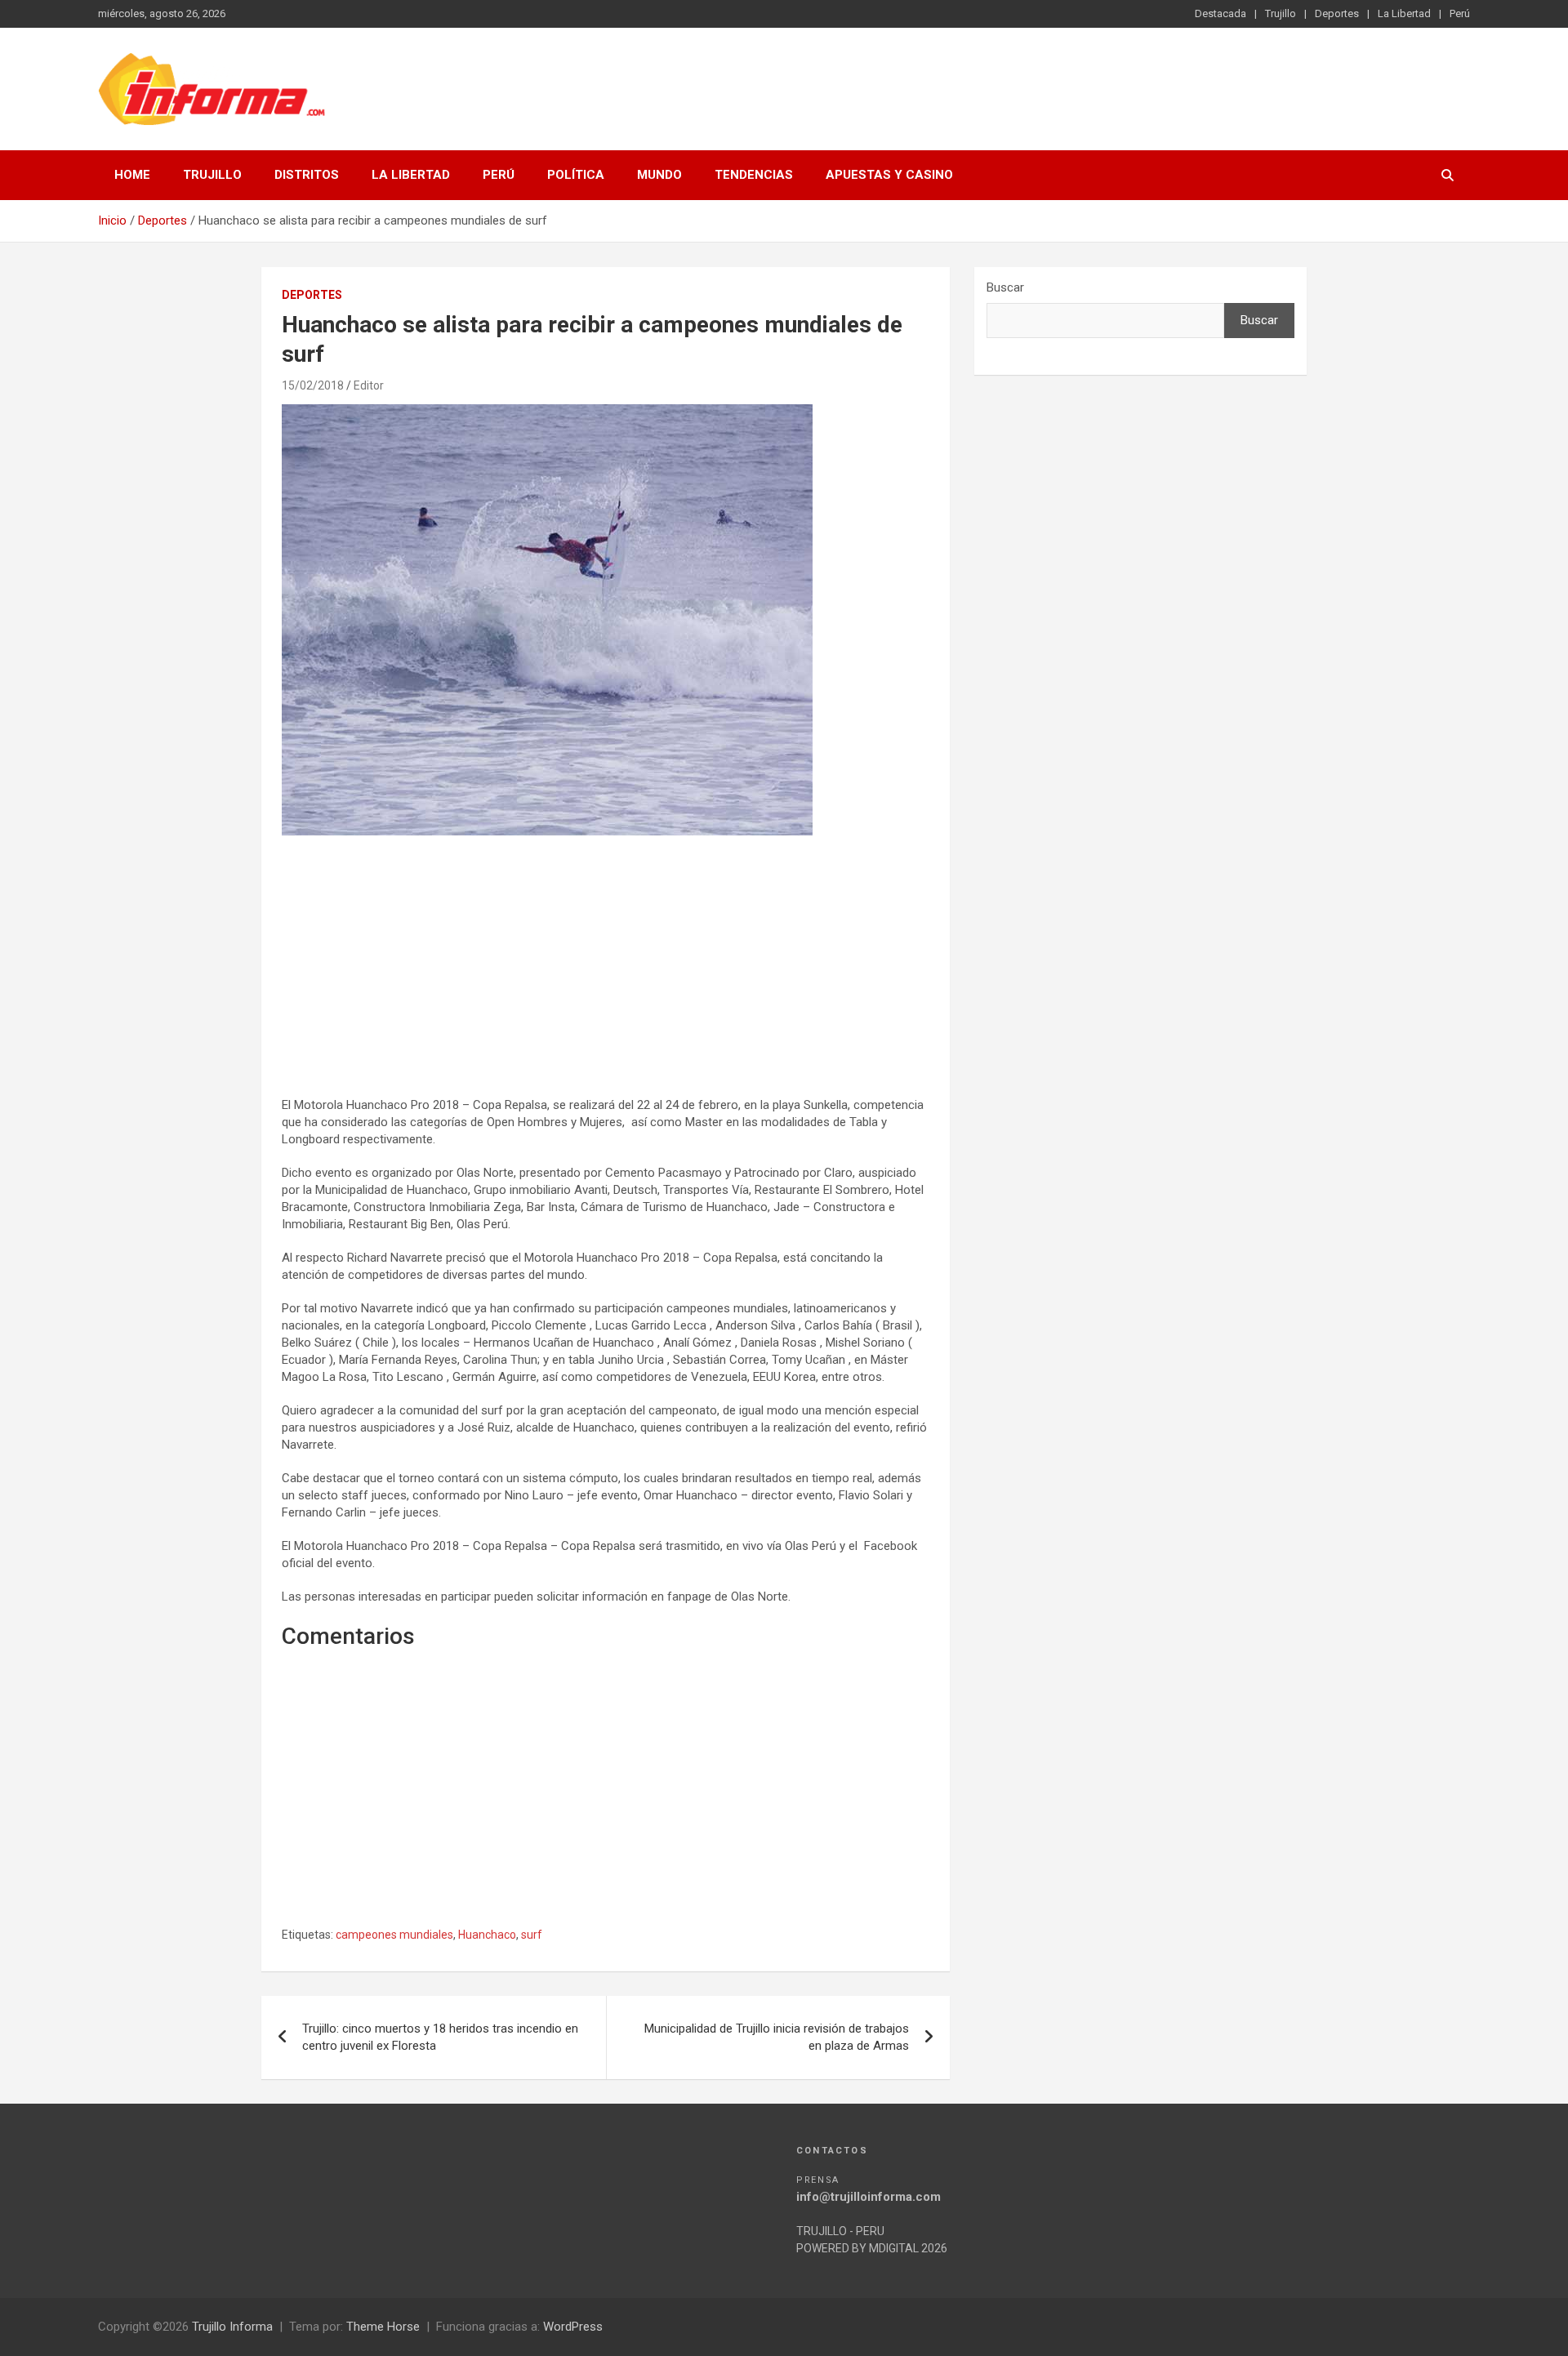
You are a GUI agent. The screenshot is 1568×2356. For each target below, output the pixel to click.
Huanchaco (487, 1935)
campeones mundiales (394, 1935)
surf (532, 1935)
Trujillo (1281, 13)
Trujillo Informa (232, 2327)
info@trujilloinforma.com (869, 2197)
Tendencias (754, 175)
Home (132, 175)
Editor (369, 385)
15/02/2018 (313, 385)
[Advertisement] (606, 966)
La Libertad (1404, 13)
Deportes (1337, 13)
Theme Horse (383, 2327)
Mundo (659, 175)
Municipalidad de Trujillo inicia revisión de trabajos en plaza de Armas (777, 2037)
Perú (1460, 13)
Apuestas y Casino (889, 175)
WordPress (573, 2327)
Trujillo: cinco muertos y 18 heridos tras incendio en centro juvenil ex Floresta (440, 2037)
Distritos (307, 175)
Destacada (1221, 13)
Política (576, 175)
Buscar (1005, 287)
